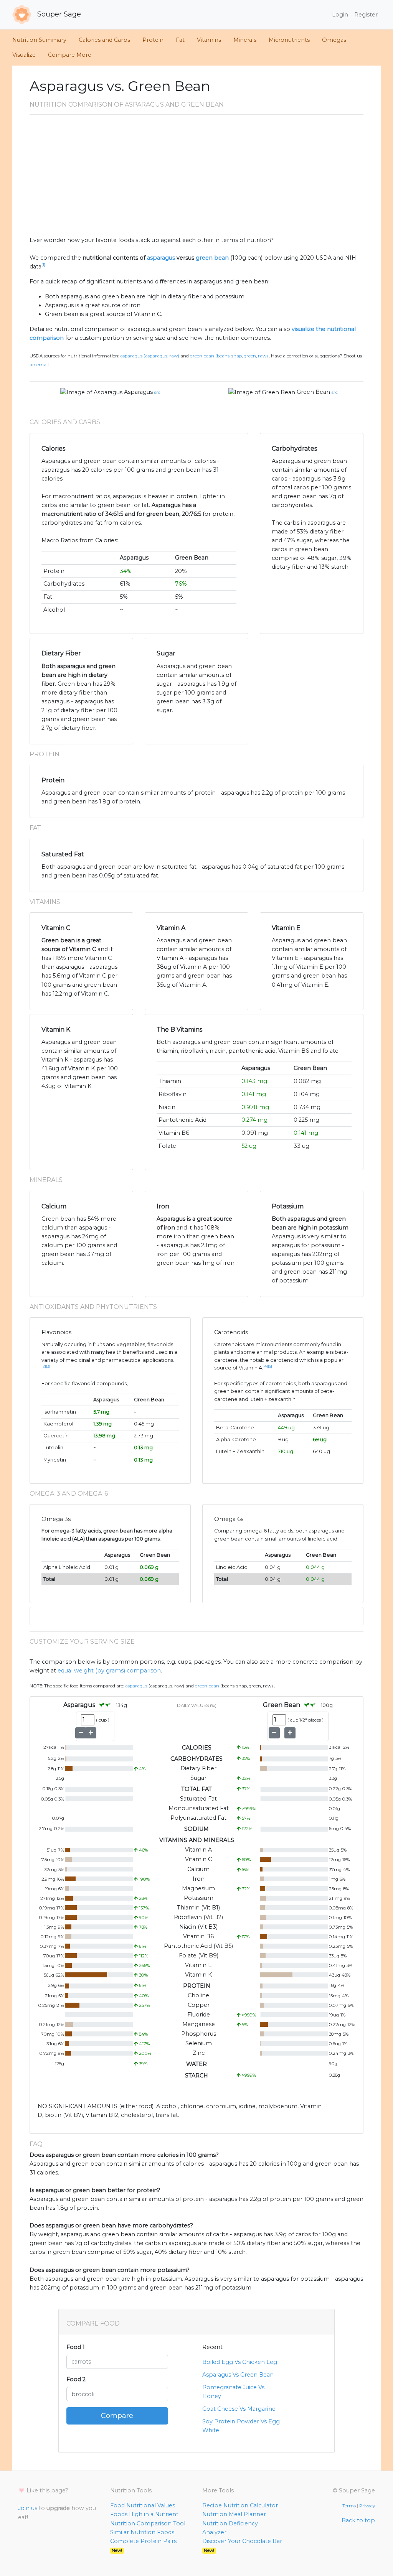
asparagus (161, 258)
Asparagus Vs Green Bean (238, 2375)
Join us (28, 2508)
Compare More (70, 55)
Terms (349, 2506)
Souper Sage (58, 14)
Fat (180, 40)
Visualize (24, 55)
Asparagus (138, 392)
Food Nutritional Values (143, 2505)
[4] (266, 1366)
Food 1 (76, 2347)
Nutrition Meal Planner (234, 2514)
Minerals (245, 40)
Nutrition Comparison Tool (148, 2523)
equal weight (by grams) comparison (109, 1671)
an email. (40, 365)
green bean (212, 258)
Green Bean (313, 392)
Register (366, 15)
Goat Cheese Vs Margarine (239, 2409)
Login (340, 15)
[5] (270, 1366)
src (157, 392)
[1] (43, 265)
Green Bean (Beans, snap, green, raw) (229, 356)
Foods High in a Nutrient (144, 2514)
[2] (44, 1366)
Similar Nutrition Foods (142, 2532)
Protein (153, 40)
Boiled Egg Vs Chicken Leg (240, 2362)
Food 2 (76, 2379)
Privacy (367, 2506)
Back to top (358, 2520)
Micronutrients (289, 40)
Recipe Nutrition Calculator (240, 2505)
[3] (48, 1366)
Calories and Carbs (104, 40)
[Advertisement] (196, 178)
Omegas (334, 40)
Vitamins (209, 40)
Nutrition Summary (39, 40)
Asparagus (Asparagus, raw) (150, 356)
